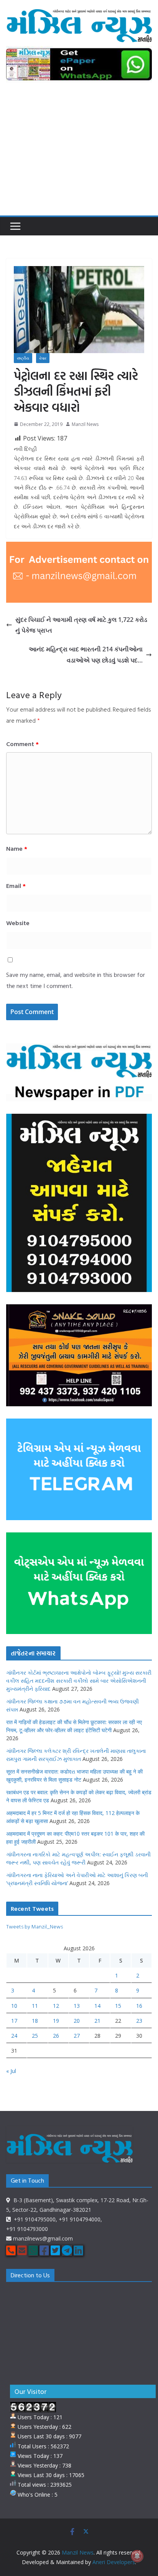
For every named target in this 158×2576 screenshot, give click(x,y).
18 (35, 2021)
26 (56, 2036)
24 (14, 2036)
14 (97, 2006)
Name (17, 848)
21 (97, 2021)
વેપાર (43, 358)
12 (56, 2006)
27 (77, 2036)
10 (14, 2006)
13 (77, 2006)
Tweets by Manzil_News (35, 1926)
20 (77, 2021)
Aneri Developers (114, 2562)
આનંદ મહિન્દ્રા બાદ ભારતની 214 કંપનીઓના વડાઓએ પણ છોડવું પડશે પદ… (86, 655)
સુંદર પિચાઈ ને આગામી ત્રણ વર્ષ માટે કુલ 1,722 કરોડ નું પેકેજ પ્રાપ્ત (81, 625)
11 (35, 2006)
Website (18, 923)
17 (14, 2021)
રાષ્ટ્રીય (23, 358)
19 (56, 2021)
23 (139, 2021)
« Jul (11, 2071)
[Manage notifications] (137, 2556)
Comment (22, 744)
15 (118, 2006)
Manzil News (85, 424)
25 (35, 2036)
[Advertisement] (79, 154)
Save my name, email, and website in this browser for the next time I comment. (76, 980)
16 (139, 2006)
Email (16, 886)
